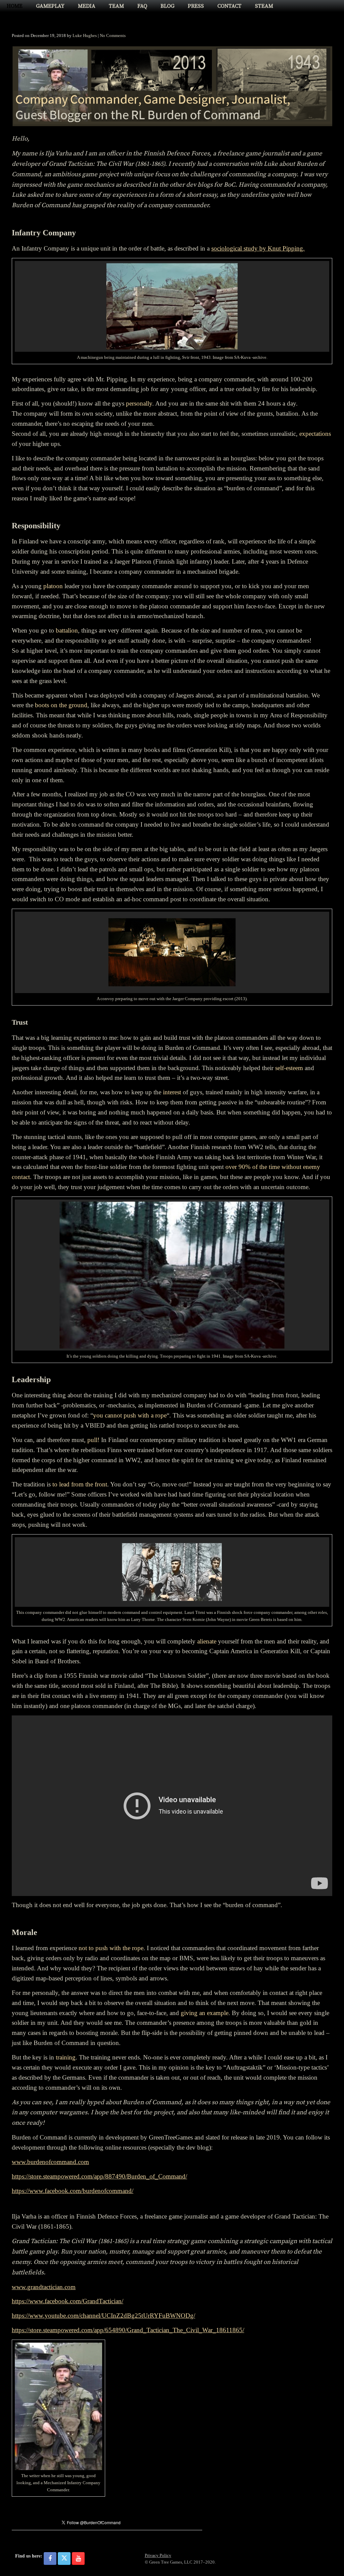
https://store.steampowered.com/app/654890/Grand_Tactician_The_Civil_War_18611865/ (128, 2330)
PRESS (196, 6)
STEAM (264, 6)
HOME (15, 6)
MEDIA (87, 6)
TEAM (116, 6)
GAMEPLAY (50, 6)
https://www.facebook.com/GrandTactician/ (68, 2301)
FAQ (142, 6)
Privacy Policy (158, 2555)
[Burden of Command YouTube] (78, 2559)
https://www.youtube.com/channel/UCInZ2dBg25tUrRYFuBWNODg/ (103, 2316)
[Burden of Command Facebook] (50, 2559)
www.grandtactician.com (44, 2287)
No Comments (113, 35)
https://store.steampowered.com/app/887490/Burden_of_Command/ (99, 2176)
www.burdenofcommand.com (50, 2162)
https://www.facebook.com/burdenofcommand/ (73, 2191)
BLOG (167, 6)
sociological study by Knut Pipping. (258, 248)
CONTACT (229, 6)
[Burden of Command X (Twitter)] (64, 2559)
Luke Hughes (85, 35)
